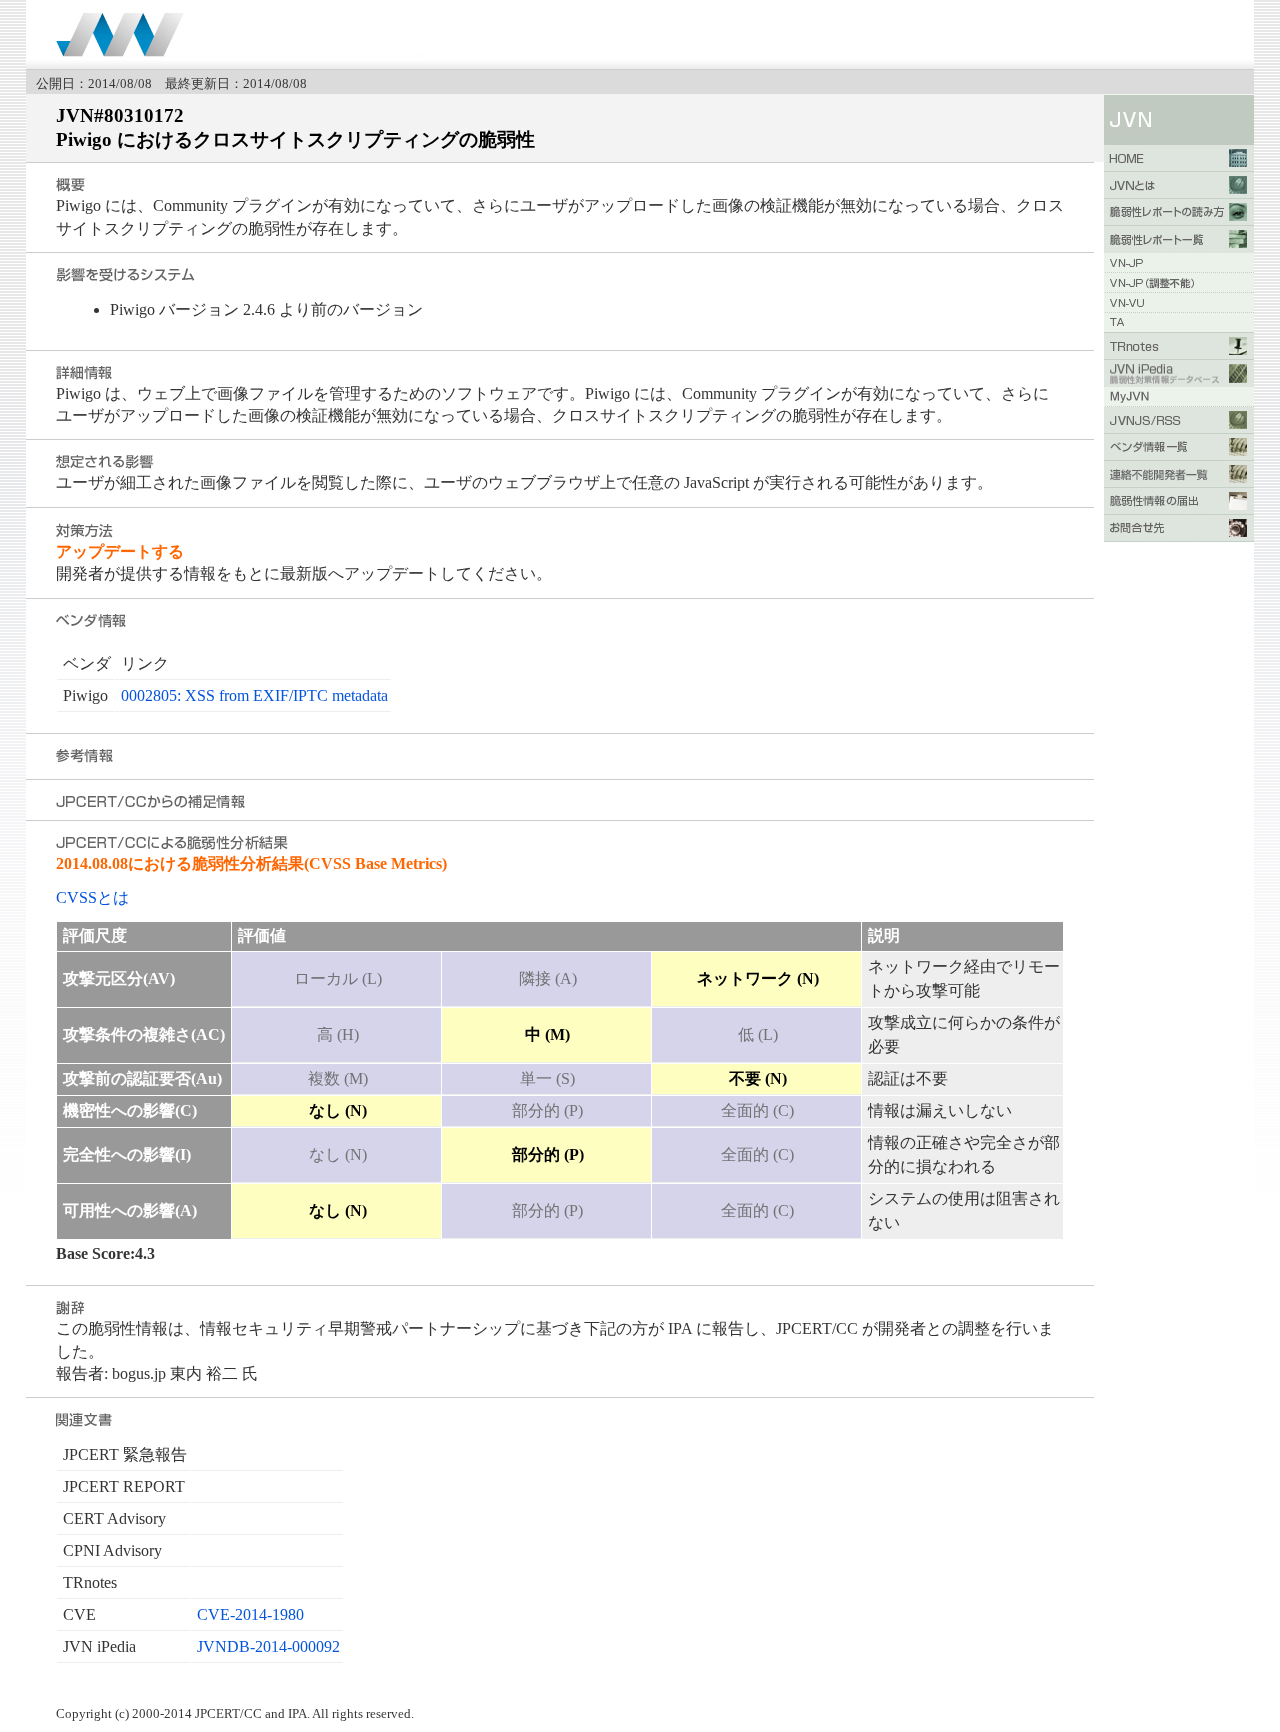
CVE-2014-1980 (250, 1614)
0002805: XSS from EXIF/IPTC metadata (254, 695)
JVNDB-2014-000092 (268, 1646)
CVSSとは (92, 897)
